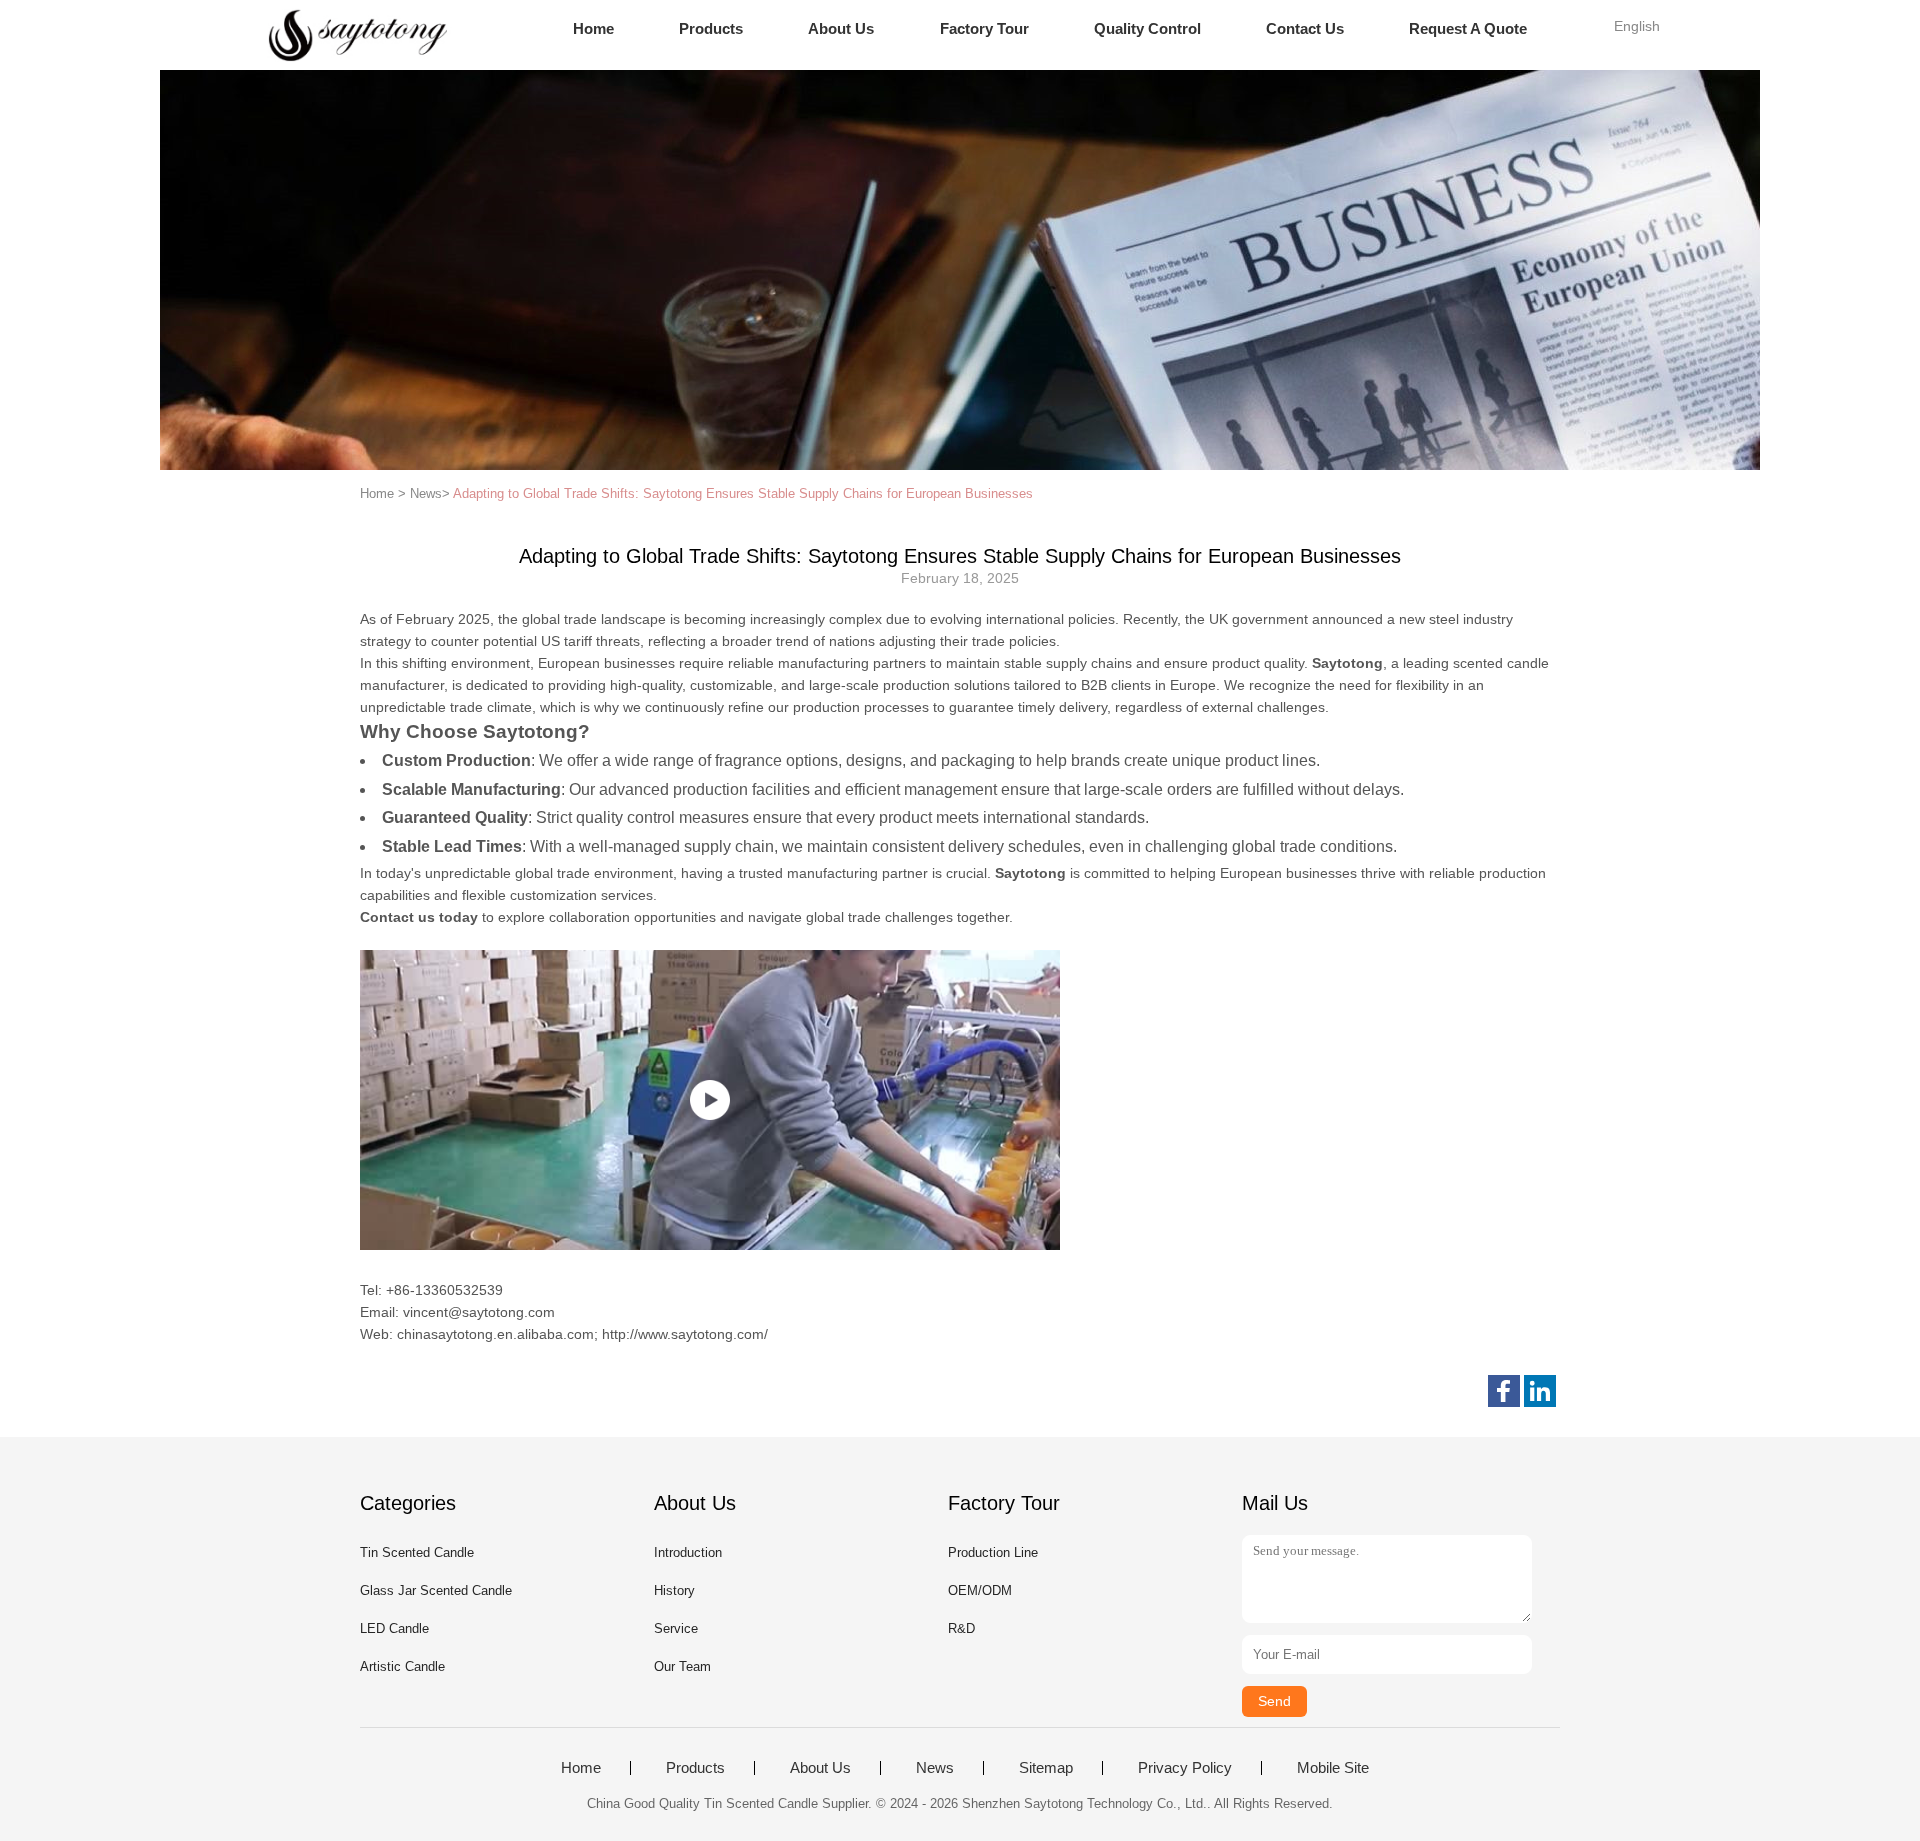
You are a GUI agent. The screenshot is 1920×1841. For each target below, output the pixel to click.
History (674, 1590)
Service (676, 1628)
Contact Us (1305, 28)
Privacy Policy (1185, 1768)
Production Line (993, 1552)
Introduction (688, 1552)
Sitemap (1046, 1768)
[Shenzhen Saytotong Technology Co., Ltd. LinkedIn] (1540, 1391)
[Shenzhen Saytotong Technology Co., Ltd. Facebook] (1504, 1391)
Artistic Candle (402, 1666)
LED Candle (394, 1628)
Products (711, 28)
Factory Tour (984, 28)
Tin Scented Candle (417, 1552)
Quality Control (1147, 28)
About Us (841, 28)
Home (593, 28)
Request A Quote (1468, 28)
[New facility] (710, 1100)
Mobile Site (1333, 1768)
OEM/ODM (980, 1590)
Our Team (682, 1666)
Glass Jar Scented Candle (436, 1590)
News (935, 1768)
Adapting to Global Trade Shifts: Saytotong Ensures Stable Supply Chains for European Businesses (743, 493)
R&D (961, 1628)
